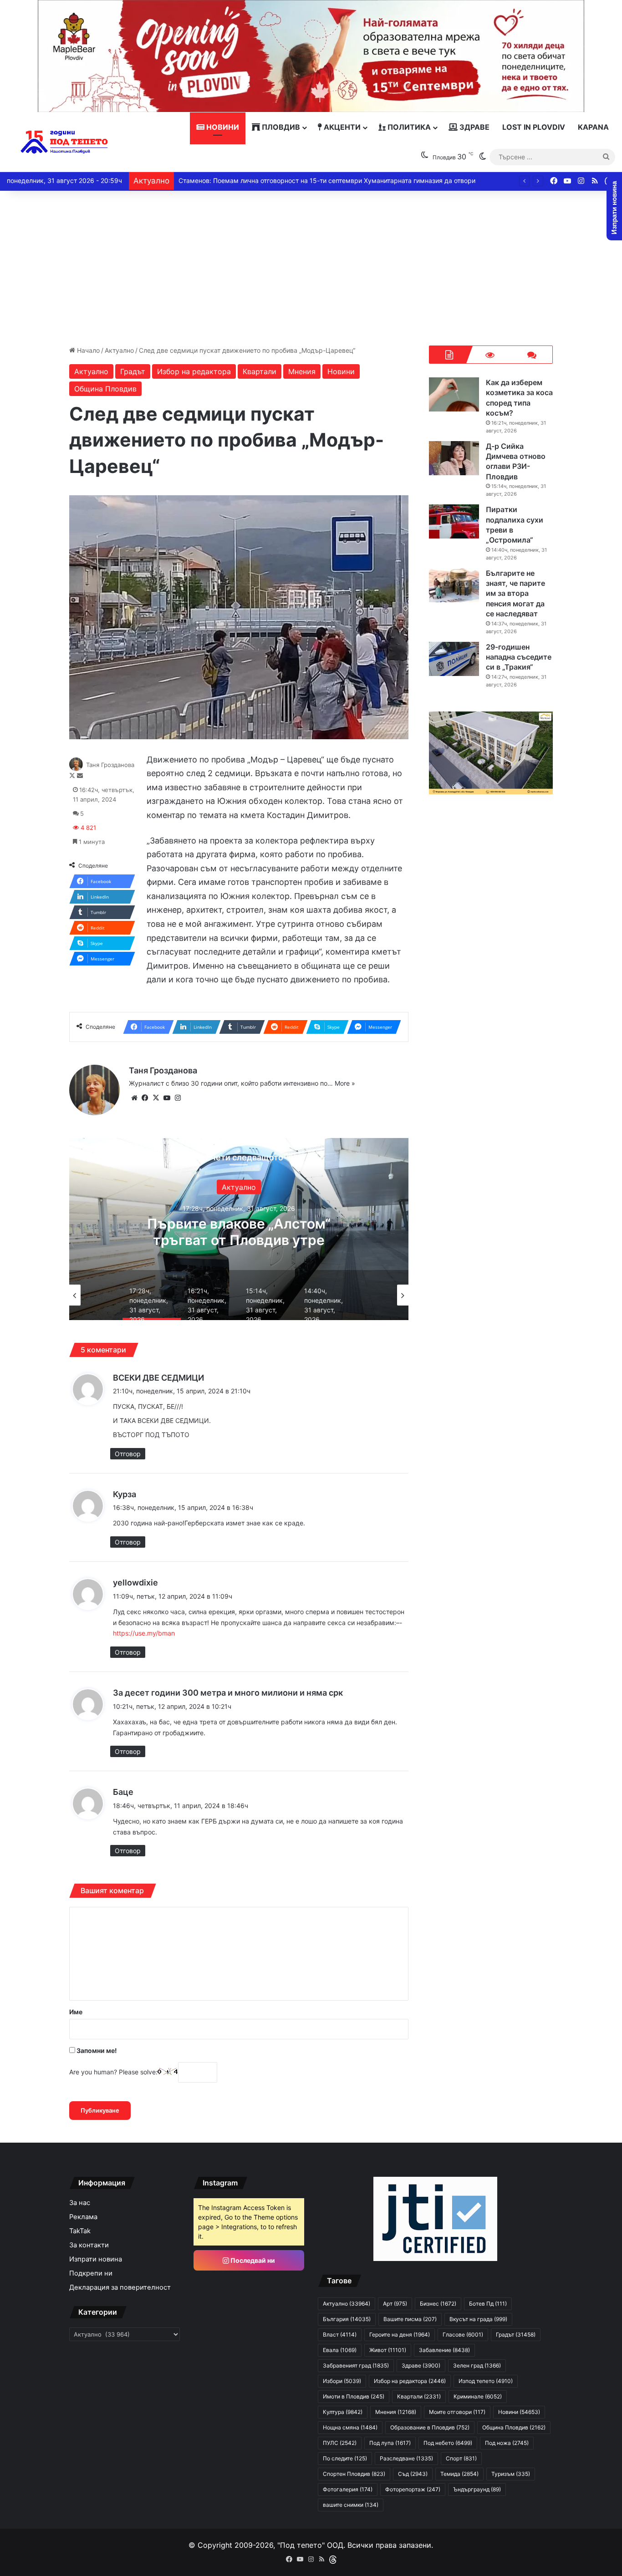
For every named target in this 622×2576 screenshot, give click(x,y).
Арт (395, 2304)
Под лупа (390, 2443)
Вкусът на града (478, 2319)
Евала (340, 2350)
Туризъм (511, 2474)
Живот (388, 2350)
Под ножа (507, 2443)
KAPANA (593, 127)
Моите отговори (457, 2412)
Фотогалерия (348, 2489)
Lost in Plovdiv (534, 127)
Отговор (128, 1454)
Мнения (302, 371)
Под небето (448, 2443)
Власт (340, 2335)
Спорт (461, 2458)
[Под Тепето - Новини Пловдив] (64, 142)
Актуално (119, 350)
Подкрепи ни (91, 2273)
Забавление (444, 2350)
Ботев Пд (488, 2304)
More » (345, 1083)
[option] (239, 1229)
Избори (342, 2381)
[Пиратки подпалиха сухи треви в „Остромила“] (454, 521)
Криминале (478, 2396)
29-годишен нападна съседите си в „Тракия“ (519, 657)
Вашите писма (410, 2319)
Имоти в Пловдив (354, 2396)
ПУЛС (340, 2443)
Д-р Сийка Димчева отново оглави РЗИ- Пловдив (516, 461)
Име (76, 2012)
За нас (80, 2203)
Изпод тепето (486, 2381)
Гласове (463, 2335)
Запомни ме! (96, 2050)
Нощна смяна (350, 2427)
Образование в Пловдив (430, 2427)
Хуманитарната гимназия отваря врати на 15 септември (267, 180)
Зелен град (477, 2365)
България (347, 2319)
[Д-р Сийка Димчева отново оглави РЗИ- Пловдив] (454, 458)
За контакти (89, 2245)
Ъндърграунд (477, 2489)
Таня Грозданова (110, 765)
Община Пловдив (105, 389)
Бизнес (438, 2304)
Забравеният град (356, 2365)
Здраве (474, 127)
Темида (459, 2474)
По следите (345, 2458)
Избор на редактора (194, 371)
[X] (156, 1098)
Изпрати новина (96, 2259)
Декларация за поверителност (120, 2287)
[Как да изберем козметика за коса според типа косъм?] (454, 394)
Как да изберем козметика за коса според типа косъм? (239, 1232)
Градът (133, 371)
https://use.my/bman (144, 1633)
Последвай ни (252, 2260)
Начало (87, 350)
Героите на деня (400, 2335)
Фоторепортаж (413, 2489)
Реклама (83, 2217)
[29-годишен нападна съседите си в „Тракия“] (454, 659)
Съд (413, 2474)
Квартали (260, 371)
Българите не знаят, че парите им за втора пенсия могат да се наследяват (515, 594)
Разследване (406, 2458)
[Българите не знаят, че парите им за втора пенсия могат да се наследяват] (454, 585)
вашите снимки (351, 2505)
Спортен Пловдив (354, 2474)
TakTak (80, 2231)
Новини (222, 127)
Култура (343, 2412)
